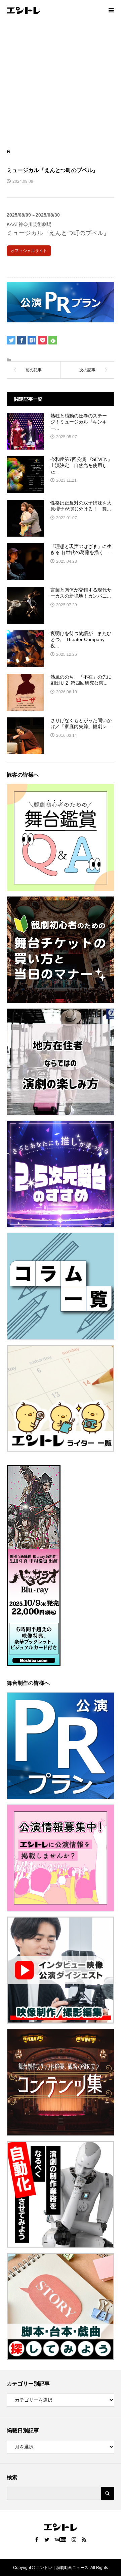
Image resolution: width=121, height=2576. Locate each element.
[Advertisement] (61, 84)
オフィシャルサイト (29, 251)
